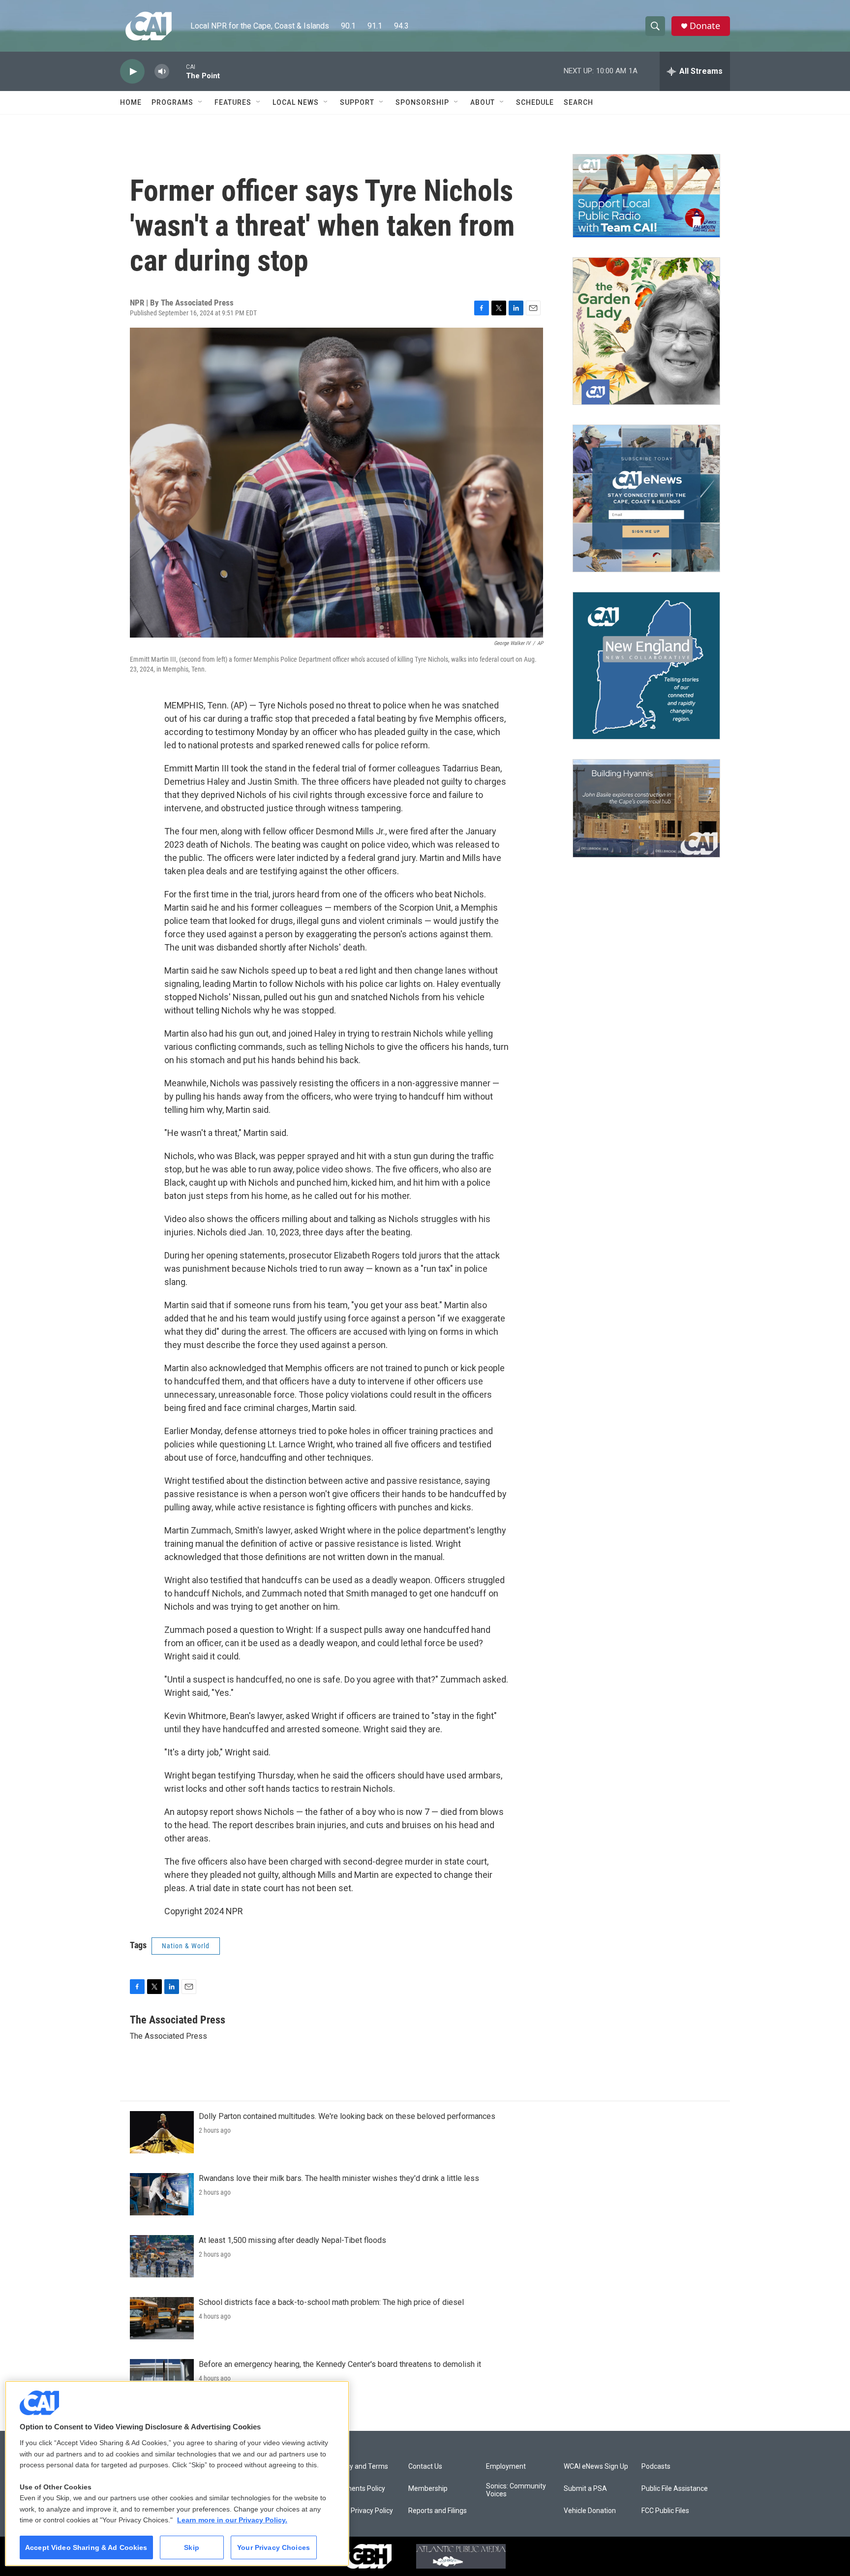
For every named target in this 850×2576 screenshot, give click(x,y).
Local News (296, 102)
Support (357, 102)
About (483, 102)
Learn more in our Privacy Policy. (232, 2520)
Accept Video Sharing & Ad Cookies (86, 2547)
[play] (132, 72)
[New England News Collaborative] (646, 666)
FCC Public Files (665, 2511)
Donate (705, 26)
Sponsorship (422, 102)
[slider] (178, 71)
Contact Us (425, 2467)
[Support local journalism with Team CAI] (646, 196)
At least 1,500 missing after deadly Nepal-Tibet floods (292, 2240)
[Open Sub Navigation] (201, 102)
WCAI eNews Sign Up (596, 2467)
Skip (192, 2547)
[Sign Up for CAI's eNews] (646, 498)
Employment (506, 2467)
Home (131, 102)
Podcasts (656, 2467)
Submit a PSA (585, 2489)
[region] (177, 2473)
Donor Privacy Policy (362, 2511)
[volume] (162, 72)
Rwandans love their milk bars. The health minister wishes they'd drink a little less (339, 2178)
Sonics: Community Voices (516, 2490)
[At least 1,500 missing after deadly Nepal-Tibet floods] (162, 2256)
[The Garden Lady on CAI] (646, 331)
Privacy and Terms (359, 2467)
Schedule (535, 102)
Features (233, 102)
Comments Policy (358, 2489)
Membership (428, 2489)
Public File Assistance (675, 2489)
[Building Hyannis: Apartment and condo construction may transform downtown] (646, 809)
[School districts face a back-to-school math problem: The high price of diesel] (162, 2318)
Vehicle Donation (590, 2511)
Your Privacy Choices (273, 2547)
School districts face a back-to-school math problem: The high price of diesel (331, 2302)
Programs (172, 102)
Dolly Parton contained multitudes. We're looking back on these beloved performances (347, 2116)
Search (578, 102)
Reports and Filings (438, 2511)
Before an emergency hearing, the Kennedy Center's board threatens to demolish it (340, 2364)
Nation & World (186, 1946)
